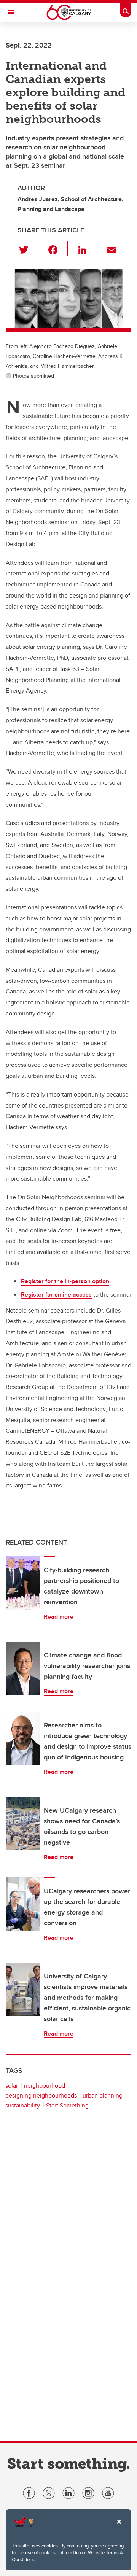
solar (12, 2086)
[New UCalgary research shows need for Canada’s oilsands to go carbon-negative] (23, 1823)
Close (119, 2527)
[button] (28, 248)
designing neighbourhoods (41, 2095)
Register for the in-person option (65, 1281)
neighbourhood (45, 2086)
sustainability (23, 2105)
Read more (59, 1617)
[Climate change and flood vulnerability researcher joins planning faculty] (23, 1668)
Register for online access (56, 1294)
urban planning (103, 2095)
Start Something (67, 2105)
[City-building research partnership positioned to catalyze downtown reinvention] (23, 1583)
